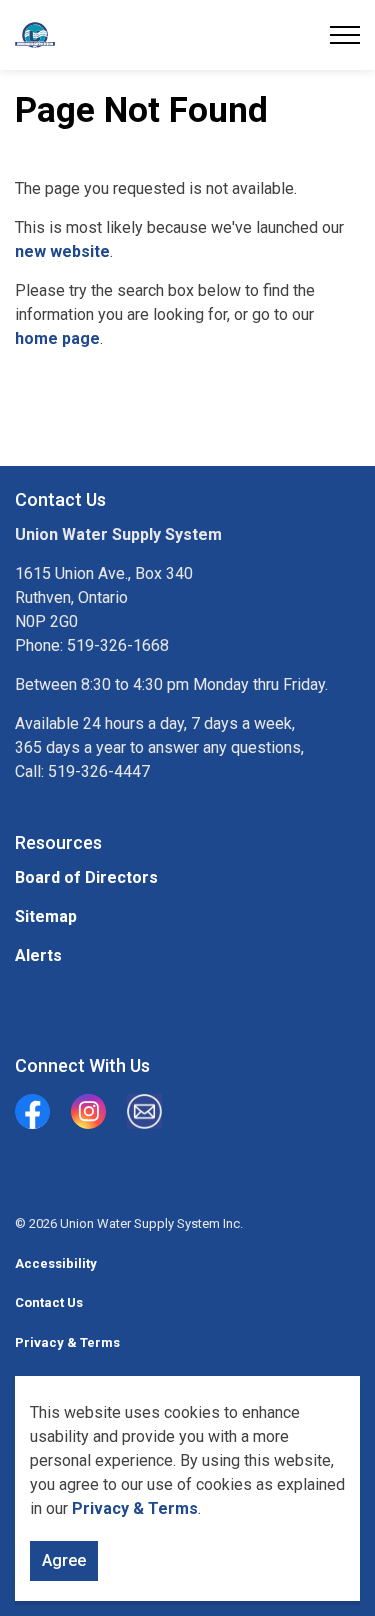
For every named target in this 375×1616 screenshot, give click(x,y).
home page (57, 338)
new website (62, 251)
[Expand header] (345, 35)
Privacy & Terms (135, 1508)
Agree (64, 1560)
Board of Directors (86, 877)
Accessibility (56, 1263)
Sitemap (46, 916)
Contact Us (49, 1302)
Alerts (38, 955)
